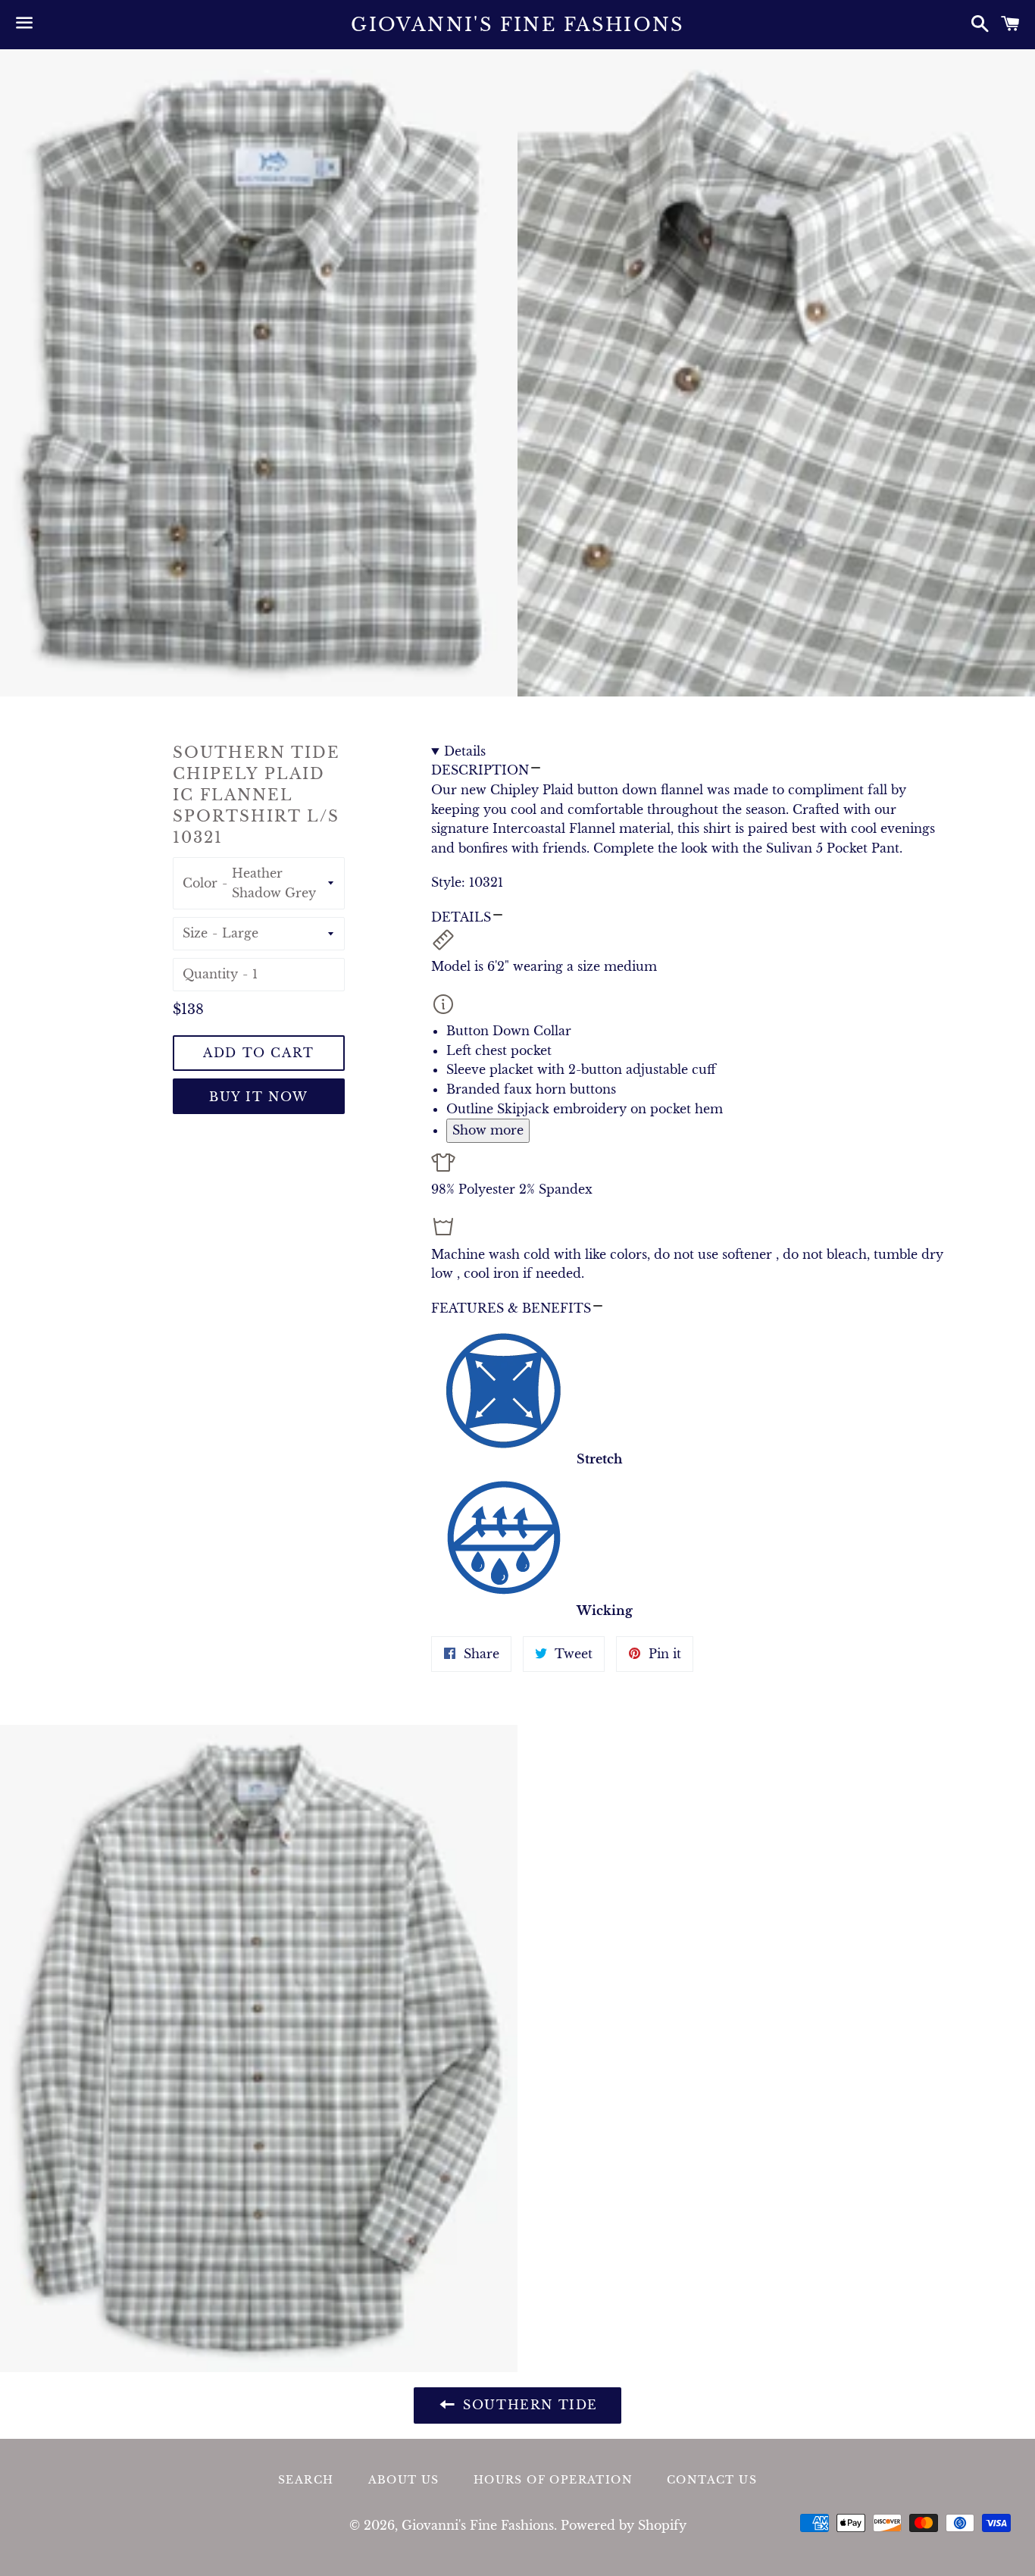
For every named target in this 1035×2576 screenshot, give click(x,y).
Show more (488, 1130)
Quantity (210, 974)
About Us (404, 2480)
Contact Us (712, 2480)
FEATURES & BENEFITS (511, 1308)
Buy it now (259, 1097)
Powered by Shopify (624, 2525)
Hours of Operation (553, 2480)
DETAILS (461, 917)
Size (195, 933)
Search (306, 2480)
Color (200, 883)
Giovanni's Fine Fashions (517, 25)
